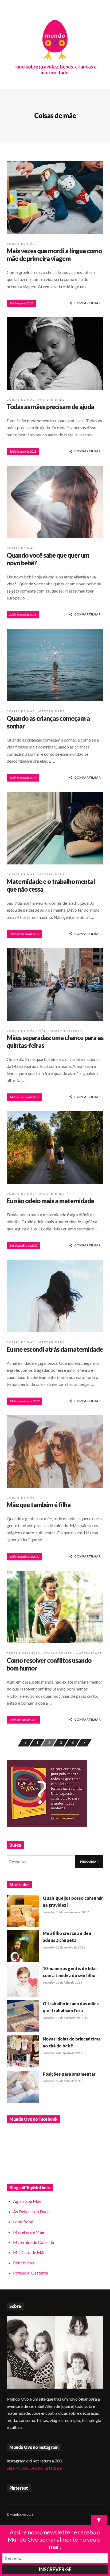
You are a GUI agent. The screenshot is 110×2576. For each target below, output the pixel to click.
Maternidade (52, 400)
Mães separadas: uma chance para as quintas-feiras (55, 1041)
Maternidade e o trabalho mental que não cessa (51, 885)
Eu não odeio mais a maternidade (50, 1201)
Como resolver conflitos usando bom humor (49, 1664)
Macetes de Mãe (29, 2232)
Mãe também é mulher (60, 1031)
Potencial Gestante (31, 2273)
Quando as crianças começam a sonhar (48, 722)
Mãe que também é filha (39, 1505)
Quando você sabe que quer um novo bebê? (48, 559)
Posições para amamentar (69, 2074)
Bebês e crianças (23, 1653)
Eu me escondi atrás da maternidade (55, 1349)
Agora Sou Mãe (27, 2201)
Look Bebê (23, 2222)
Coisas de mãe (21, 244)
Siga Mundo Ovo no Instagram (34, 2468)
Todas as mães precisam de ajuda (50, 407)
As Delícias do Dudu (31, 2211)
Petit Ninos (23, 2263)
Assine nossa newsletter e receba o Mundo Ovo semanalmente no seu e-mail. (55, 2539)
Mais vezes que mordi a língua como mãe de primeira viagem (54, 255)
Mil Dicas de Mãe (29, 2252)
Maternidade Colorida (34, 2242)
